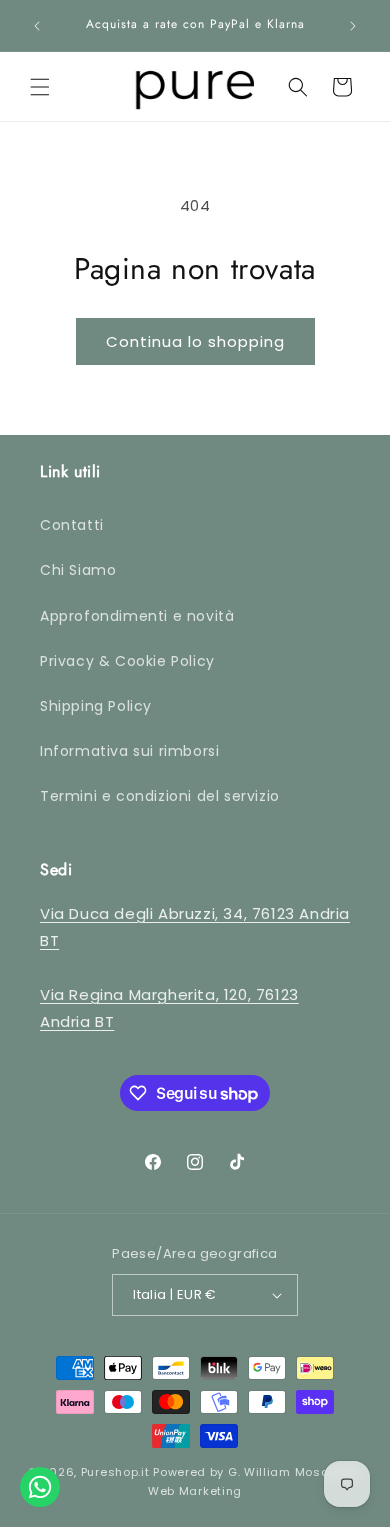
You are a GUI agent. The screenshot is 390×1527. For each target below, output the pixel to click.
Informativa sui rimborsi (129, 751)
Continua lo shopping (195, 341)
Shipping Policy (96, 706)
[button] (40, 87)
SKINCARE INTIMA (81, 453)
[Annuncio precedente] (37, 26)
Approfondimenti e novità (137, 616)
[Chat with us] (40, 1487)
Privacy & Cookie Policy (127, 661)
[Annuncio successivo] (353, 26)
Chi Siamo (78, 570)
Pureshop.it (115, 1472)
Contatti (72, 525)
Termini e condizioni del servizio (160, 796)
